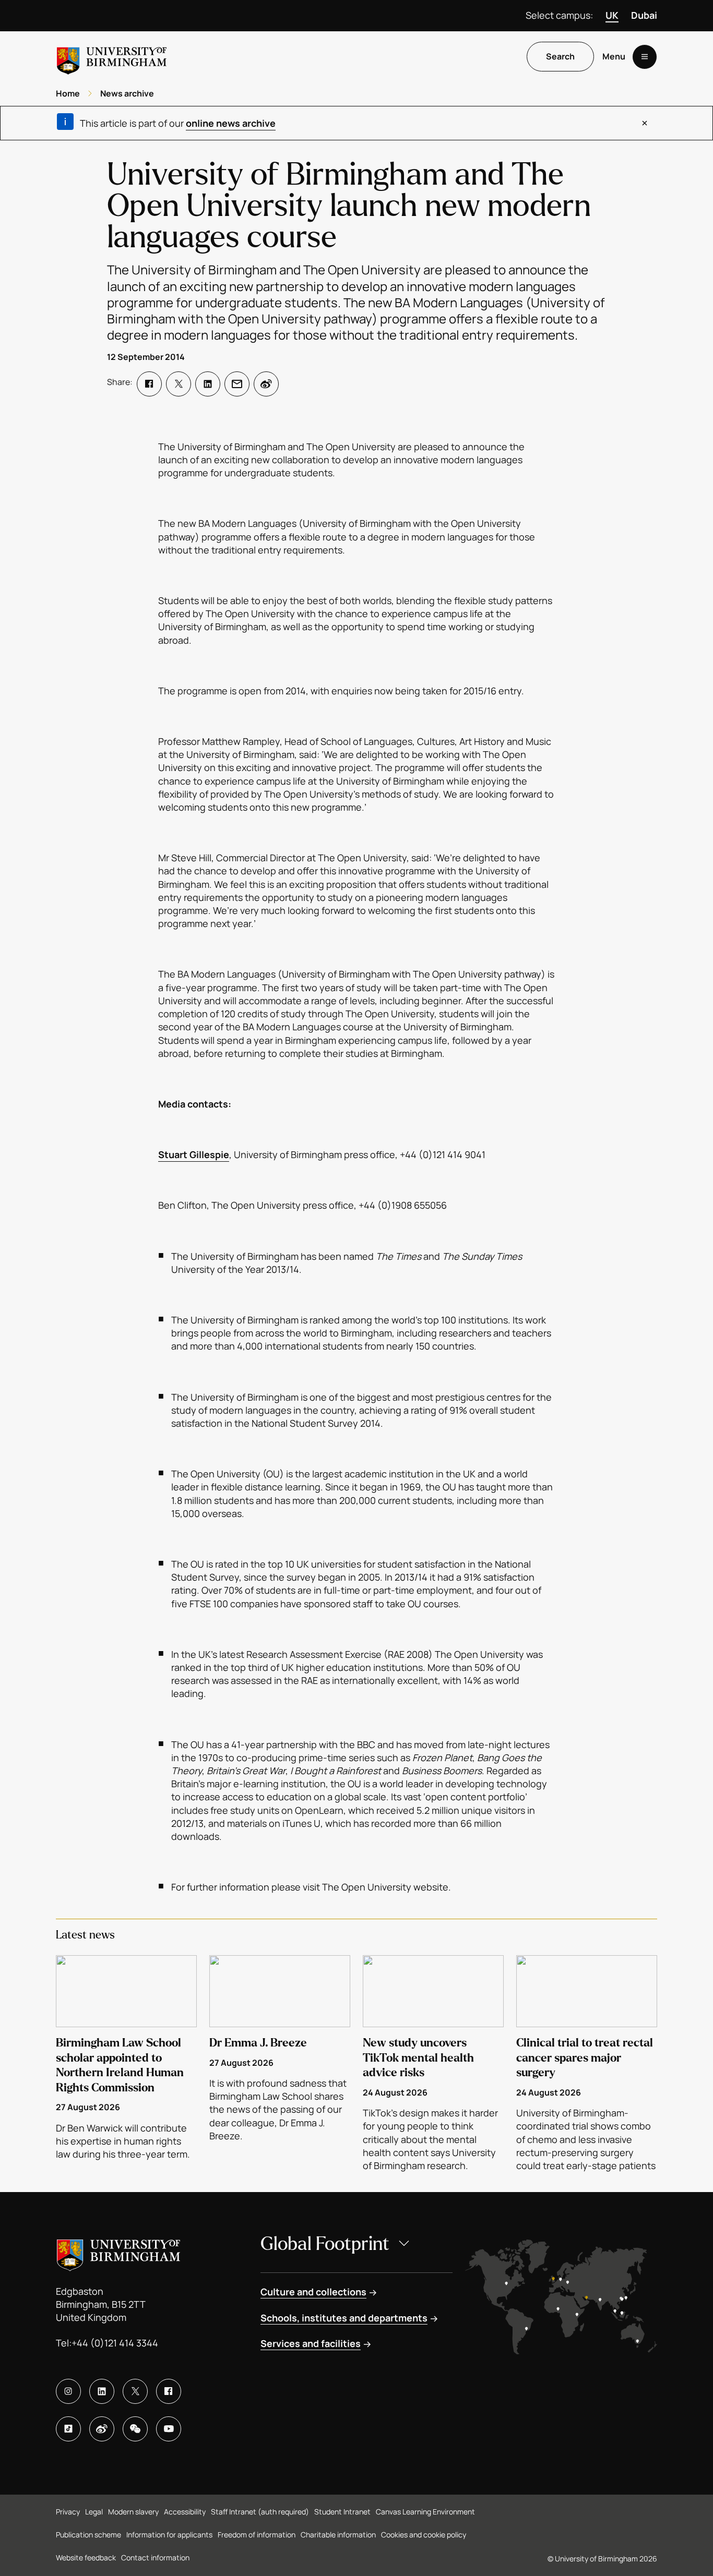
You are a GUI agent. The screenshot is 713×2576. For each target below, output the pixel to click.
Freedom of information (257, 2535)
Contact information (155, 2557)
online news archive (231, 123)
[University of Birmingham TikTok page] (68, 2429)
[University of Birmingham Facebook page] (169, 2391)
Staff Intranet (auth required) (260, 2512)
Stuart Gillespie (194, 1154)
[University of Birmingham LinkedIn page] (102, 2391)
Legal (94, 2512)
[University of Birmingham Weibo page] (102, 2429)
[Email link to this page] (237, 384)
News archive (127, 93)
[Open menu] (645, 57)
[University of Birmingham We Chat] (135, 2429)
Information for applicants (169, 2535)
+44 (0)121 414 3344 (115, 2343)
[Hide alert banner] (645, 123)
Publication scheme (88, 2535)
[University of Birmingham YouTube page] (169, 2429)
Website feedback (86, 2557)
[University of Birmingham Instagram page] (68, 2391)
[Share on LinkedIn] (208, 384)
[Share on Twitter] (179, 384)
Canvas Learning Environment (425, 2512)
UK (612, 15)
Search (560, 57)
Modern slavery (133, 2512)
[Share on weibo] (266, 384)
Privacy (68, 2512)
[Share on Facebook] (149, 384)
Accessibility (185, 2512)
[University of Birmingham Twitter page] (135, 2391)
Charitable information (338, 2535)
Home (68, 93)
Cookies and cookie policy (424, 2535)
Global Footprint (325, 2244)
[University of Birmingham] (112, 57)
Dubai (644, 15)
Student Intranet (342, 2512)
